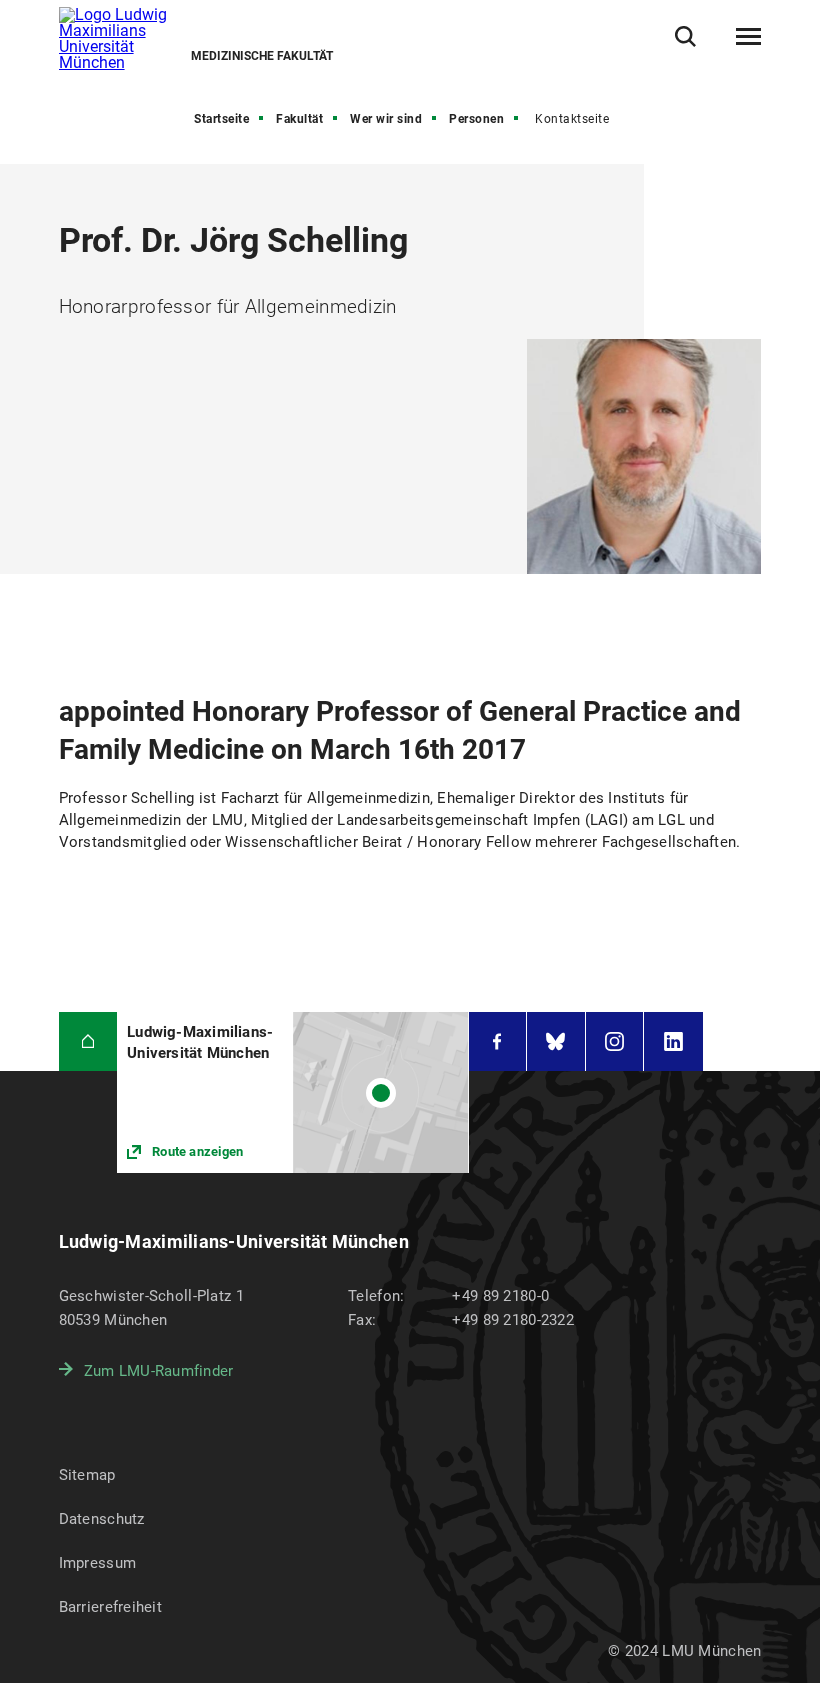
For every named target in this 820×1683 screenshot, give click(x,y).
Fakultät (299, 119)
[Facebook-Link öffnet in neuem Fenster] (498, 1041)
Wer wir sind (386, 119)
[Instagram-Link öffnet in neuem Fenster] (615, 1041)
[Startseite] (88, 1041)
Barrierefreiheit (110, 1607)
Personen (476, 119)
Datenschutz (102, 1519)
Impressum (98, 1563)
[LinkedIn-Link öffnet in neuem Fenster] (673, 1041)
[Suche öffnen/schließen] (685, 36)
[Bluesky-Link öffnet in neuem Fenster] (556, 1041)
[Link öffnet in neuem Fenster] (292, 1092)
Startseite (221, 119)
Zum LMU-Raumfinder (159, 1371)
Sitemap (87, 1475)
